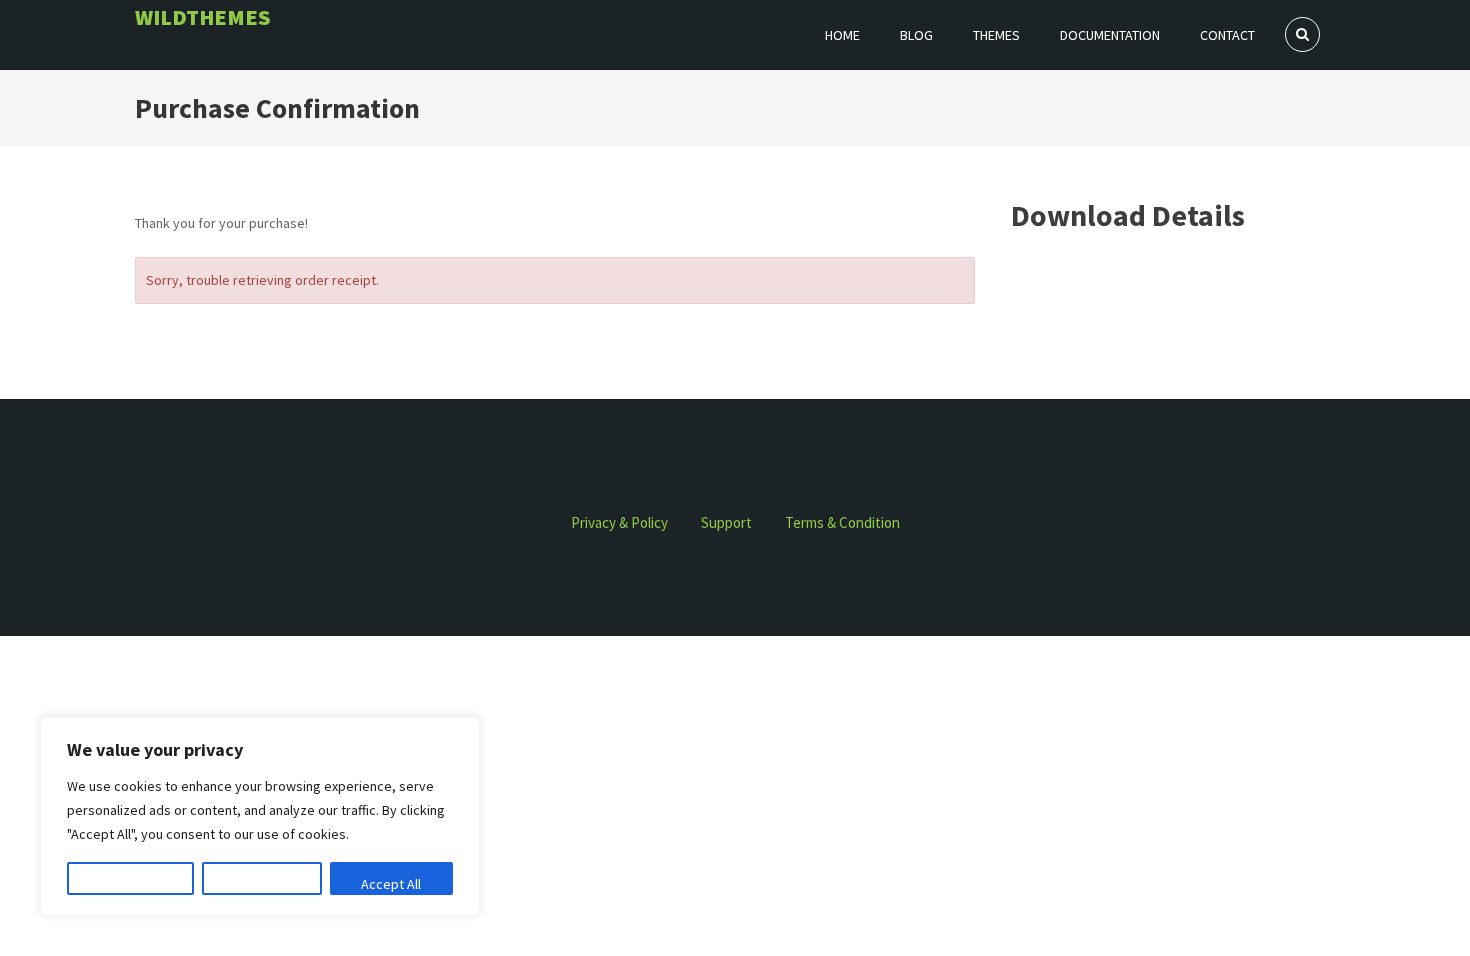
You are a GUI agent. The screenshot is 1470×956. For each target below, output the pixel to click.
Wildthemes (203, 17)
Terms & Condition (842, 522)
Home (842, 35)
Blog (916, 35)
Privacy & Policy (619, 522)
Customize (131, 884)
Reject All (262, 884)
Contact (1227, 35)
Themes (996, 35)
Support (726, 522)
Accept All (391, 884)
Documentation (1110, 35)
